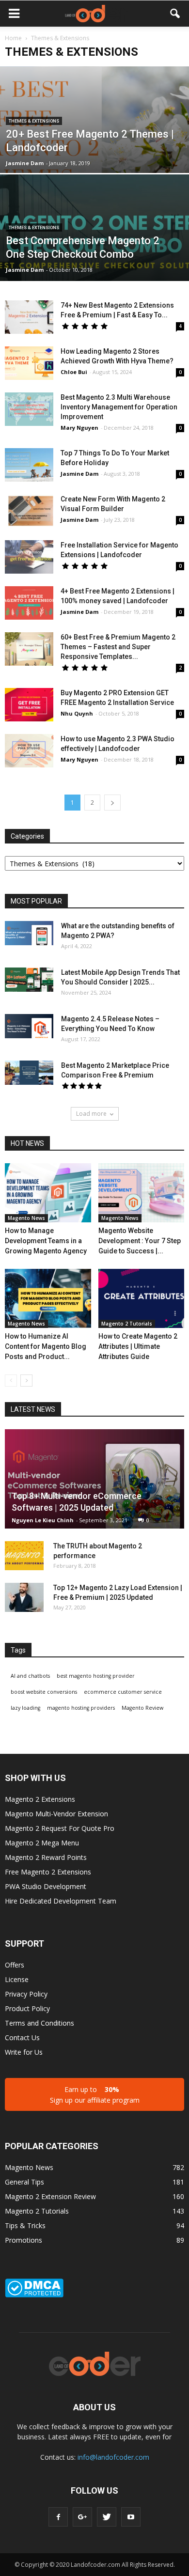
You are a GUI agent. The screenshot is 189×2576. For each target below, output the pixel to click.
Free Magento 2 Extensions (48, 1872)
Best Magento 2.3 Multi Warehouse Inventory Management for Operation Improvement (119, 407)
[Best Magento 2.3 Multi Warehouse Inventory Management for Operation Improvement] (29, 409)
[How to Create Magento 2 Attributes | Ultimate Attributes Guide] (142, 1298)
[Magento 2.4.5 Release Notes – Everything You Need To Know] (29, 1026)
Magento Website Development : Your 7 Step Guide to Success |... (140, 1241)
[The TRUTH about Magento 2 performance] (24, 1556)
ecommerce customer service (123, 1692)
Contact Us (22, 2037)
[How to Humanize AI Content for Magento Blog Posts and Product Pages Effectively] (48, 1298)
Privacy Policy (26, 1994)
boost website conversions (44, 1692)
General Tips (24, 2182)
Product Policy (27, 2008)
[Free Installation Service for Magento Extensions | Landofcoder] (29, 557)
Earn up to (95, 2095)
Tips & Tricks (25, 2225)
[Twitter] (107, 2517)
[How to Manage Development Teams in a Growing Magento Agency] (48, 1193)
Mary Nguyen (79, 428)
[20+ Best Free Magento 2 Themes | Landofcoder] (94, 148)
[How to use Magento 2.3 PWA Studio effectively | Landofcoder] (29, 751)
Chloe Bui (74, 372)
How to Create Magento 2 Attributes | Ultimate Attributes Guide (138, 1346)
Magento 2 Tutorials (127, 1324)
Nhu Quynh (77, 713)
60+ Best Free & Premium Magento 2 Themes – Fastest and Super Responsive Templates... (118, 647)
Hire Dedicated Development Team (61, 1901)
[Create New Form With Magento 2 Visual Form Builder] (29, 511)
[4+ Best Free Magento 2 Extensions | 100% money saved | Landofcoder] (29, 603)
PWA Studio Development (46, 1886)
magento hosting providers (81, 1708)
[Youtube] (131, 2517)
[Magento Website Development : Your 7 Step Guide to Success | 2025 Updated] (142, 1193)
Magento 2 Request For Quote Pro (60, 1828)
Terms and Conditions (39, 2023)
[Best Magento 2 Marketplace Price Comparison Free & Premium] (29, 1073)
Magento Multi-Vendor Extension (56, 1814)
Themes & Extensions (34, 121)
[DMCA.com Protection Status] (34, 2295)
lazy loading (25, 1708)
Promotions (24, 2240)
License (17, 1979)
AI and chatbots (30, 1676)
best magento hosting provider (96, 1676)
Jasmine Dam (25, 163)
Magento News (26, 1218)
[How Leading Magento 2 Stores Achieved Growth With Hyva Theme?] (29, 363)
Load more (91, 1114)
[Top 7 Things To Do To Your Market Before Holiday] (29, 465)
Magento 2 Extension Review (50, 2196)
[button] (175, 14)
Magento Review (142, 1708)
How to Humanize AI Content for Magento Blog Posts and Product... (46, 1346)
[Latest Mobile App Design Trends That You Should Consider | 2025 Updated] (29, 980)
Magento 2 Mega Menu (42, 1843)
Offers (15, 1965)
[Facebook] (58, 2517)
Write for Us (24, 2052)
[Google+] (82, 2517)
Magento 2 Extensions (40, 1799)
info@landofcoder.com (113, 2457)
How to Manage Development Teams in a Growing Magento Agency (46, 1241)
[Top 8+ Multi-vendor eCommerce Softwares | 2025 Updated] (94, 1479)
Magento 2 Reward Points (46, 1857)
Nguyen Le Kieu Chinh (43, 1520)
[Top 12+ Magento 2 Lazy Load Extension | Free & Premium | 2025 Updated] (24, 1597)
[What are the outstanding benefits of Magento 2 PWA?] (29, 933)
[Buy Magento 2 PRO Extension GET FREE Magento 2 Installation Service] (29, 705)
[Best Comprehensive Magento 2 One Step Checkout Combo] (94, 256)
